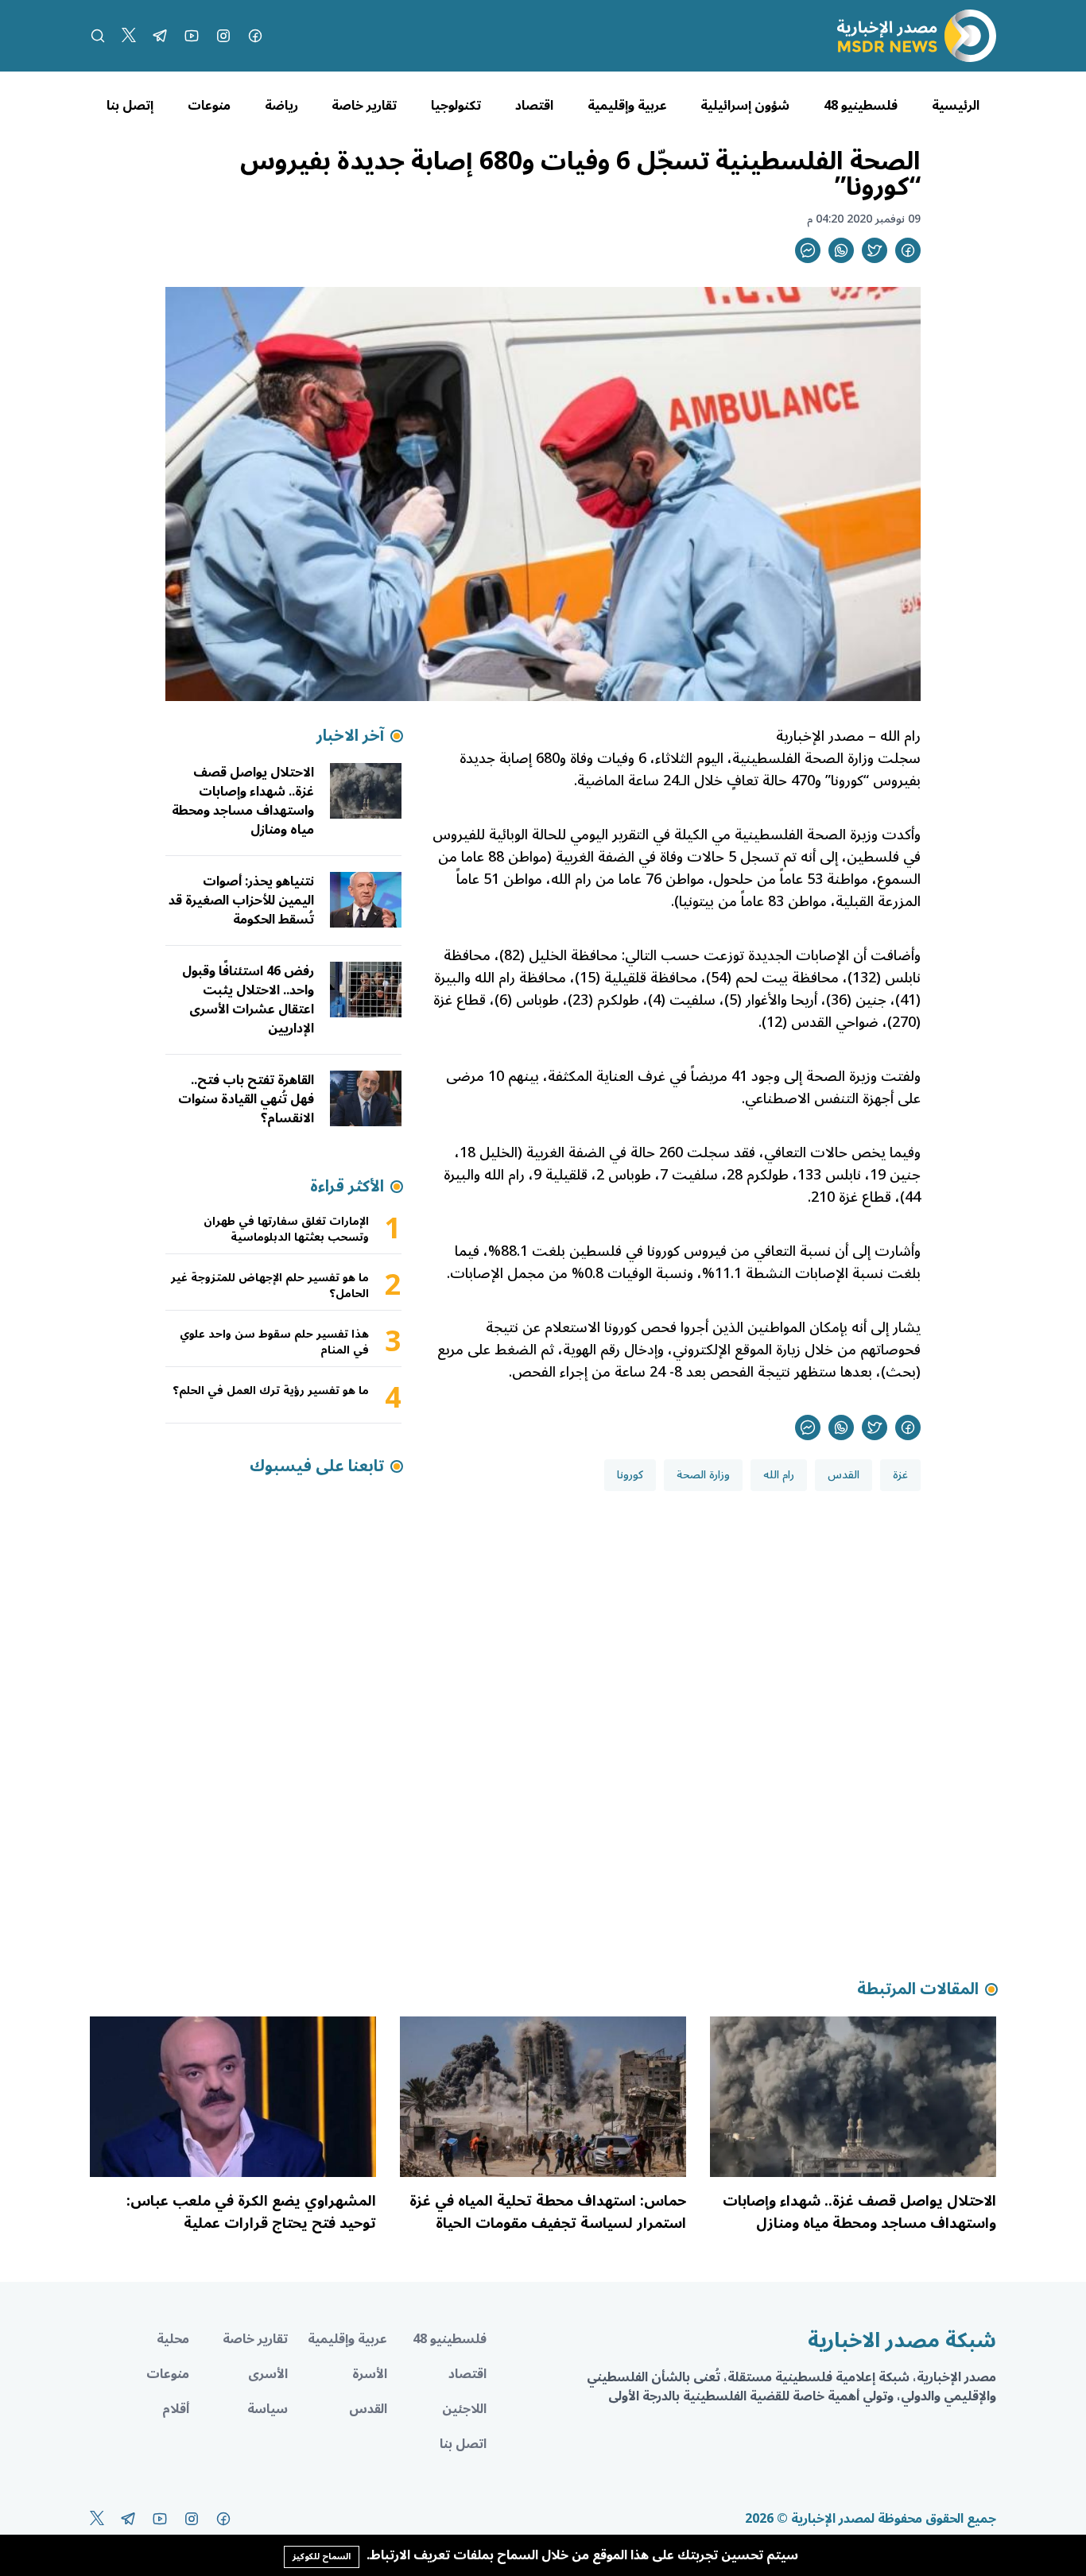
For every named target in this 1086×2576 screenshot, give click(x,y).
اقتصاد (534, 106)
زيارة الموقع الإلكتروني (737, 1350)
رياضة (281, 106)
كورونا (630, 1475)
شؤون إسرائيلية (745, 106)
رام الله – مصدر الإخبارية (846, 736)
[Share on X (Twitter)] (875, 250)
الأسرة (370, 2374)
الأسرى (268, 2374)
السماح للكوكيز (322, 2557)
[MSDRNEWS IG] (223, 36)
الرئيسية (956, 106)
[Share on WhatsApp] (841, 250)
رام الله (779, 1475)
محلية (173, 2339)
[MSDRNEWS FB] (255, 36)
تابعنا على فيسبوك (317, 1466)
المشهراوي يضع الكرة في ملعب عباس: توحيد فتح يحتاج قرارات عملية (251, 2212)
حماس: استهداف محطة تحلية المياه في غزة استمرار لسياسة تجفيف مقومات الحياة (548, 2212)
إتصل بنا (130, 106)
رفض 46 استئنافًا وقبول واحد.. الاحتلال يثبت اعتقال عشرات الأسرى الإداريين (248, 1000)
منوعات (209, 106)
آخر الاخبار (350, 736)
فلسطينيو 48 (861, 106)
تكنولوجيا (456, 106)
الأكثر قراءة (347, 1187)
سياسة (268, 2409)
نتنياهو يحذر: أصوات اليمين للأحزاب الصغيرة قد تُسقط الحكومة (241, 901)
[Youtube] (192, 36)
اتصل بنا (463, 2444)
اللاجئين (464, 2409)
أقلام (176, 2409)
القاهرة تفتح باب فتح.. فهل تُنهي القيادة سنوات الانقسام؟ (246, 1099)
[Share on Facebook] (908, 250)
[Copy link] (808, 250)
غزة (900, 1475)
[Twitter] (129, 36)
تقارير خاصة (364, 106)
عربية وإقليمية (627, 106)
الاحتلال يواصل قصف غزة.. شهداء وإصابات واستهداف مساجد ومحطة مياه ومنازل (243, 801)
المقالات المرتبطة (918, 1989)
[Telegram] (160, 36)
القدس (844, 1475)
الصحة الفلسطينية (790, 835)
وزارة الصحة (703, 1475)
